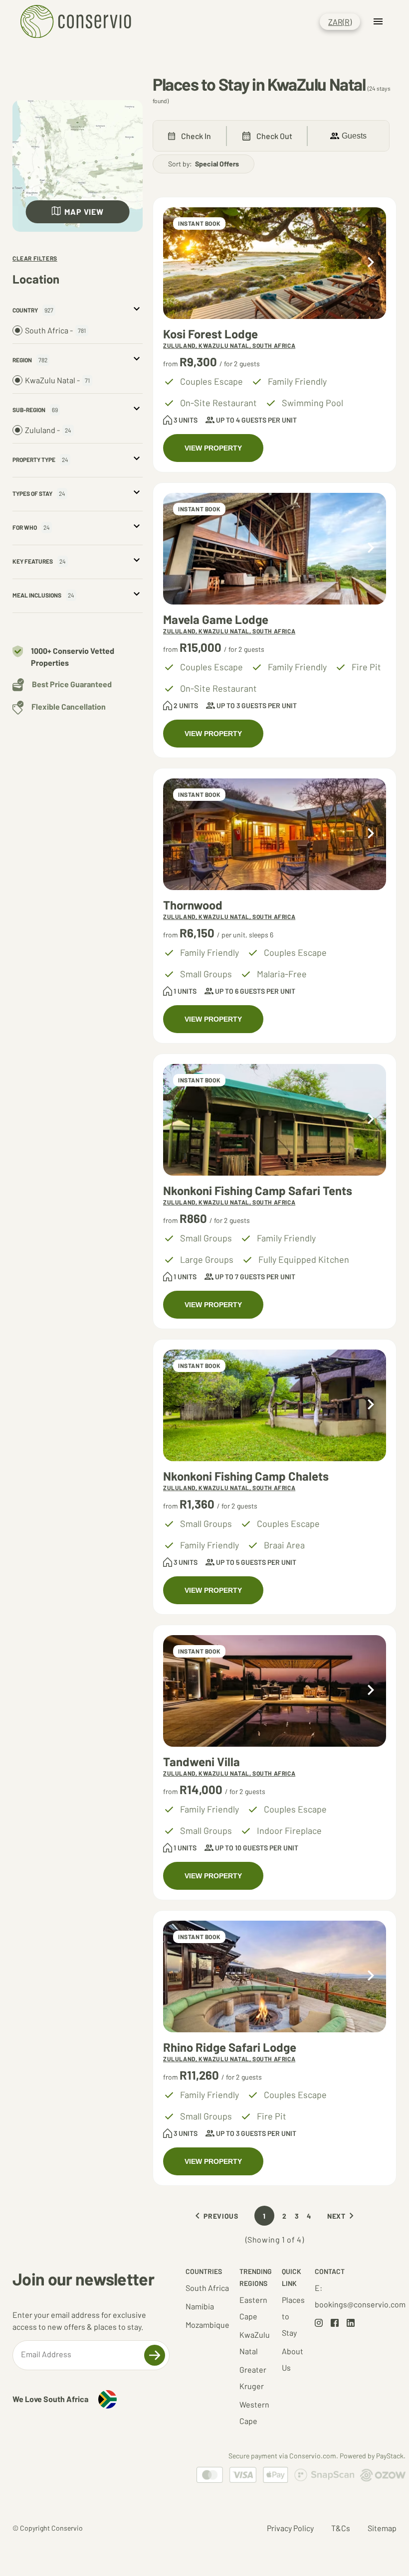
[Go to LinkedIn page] (351, 2324)
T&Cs (341, 2528)
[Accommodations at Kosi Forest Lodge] (275, 263)
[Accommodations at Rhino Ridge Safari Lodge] (275, 1976)
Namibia (200, 2306)
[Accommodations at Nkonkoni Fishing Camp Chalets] (275, 1405)
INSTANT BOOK (199, 223)
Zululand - (48, 430)
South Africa (207, 2288)
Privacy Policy (290, 2528)
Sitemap (382, 2528)
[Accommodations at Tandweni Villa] (275, 1691)
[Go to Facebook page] (335, 2324)
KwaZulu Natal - (57, 380)
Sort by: (204, 164)
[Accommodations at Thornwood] (275, 834)
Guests (354, 136)
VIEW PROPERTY (213, 448)
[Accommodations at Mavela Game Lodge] (275, 549)
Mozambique (207, 2325)
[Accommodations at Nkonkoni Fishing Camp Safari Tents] (275, 1120)
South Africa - (55, 330)
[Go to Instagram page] (319, 2324)
